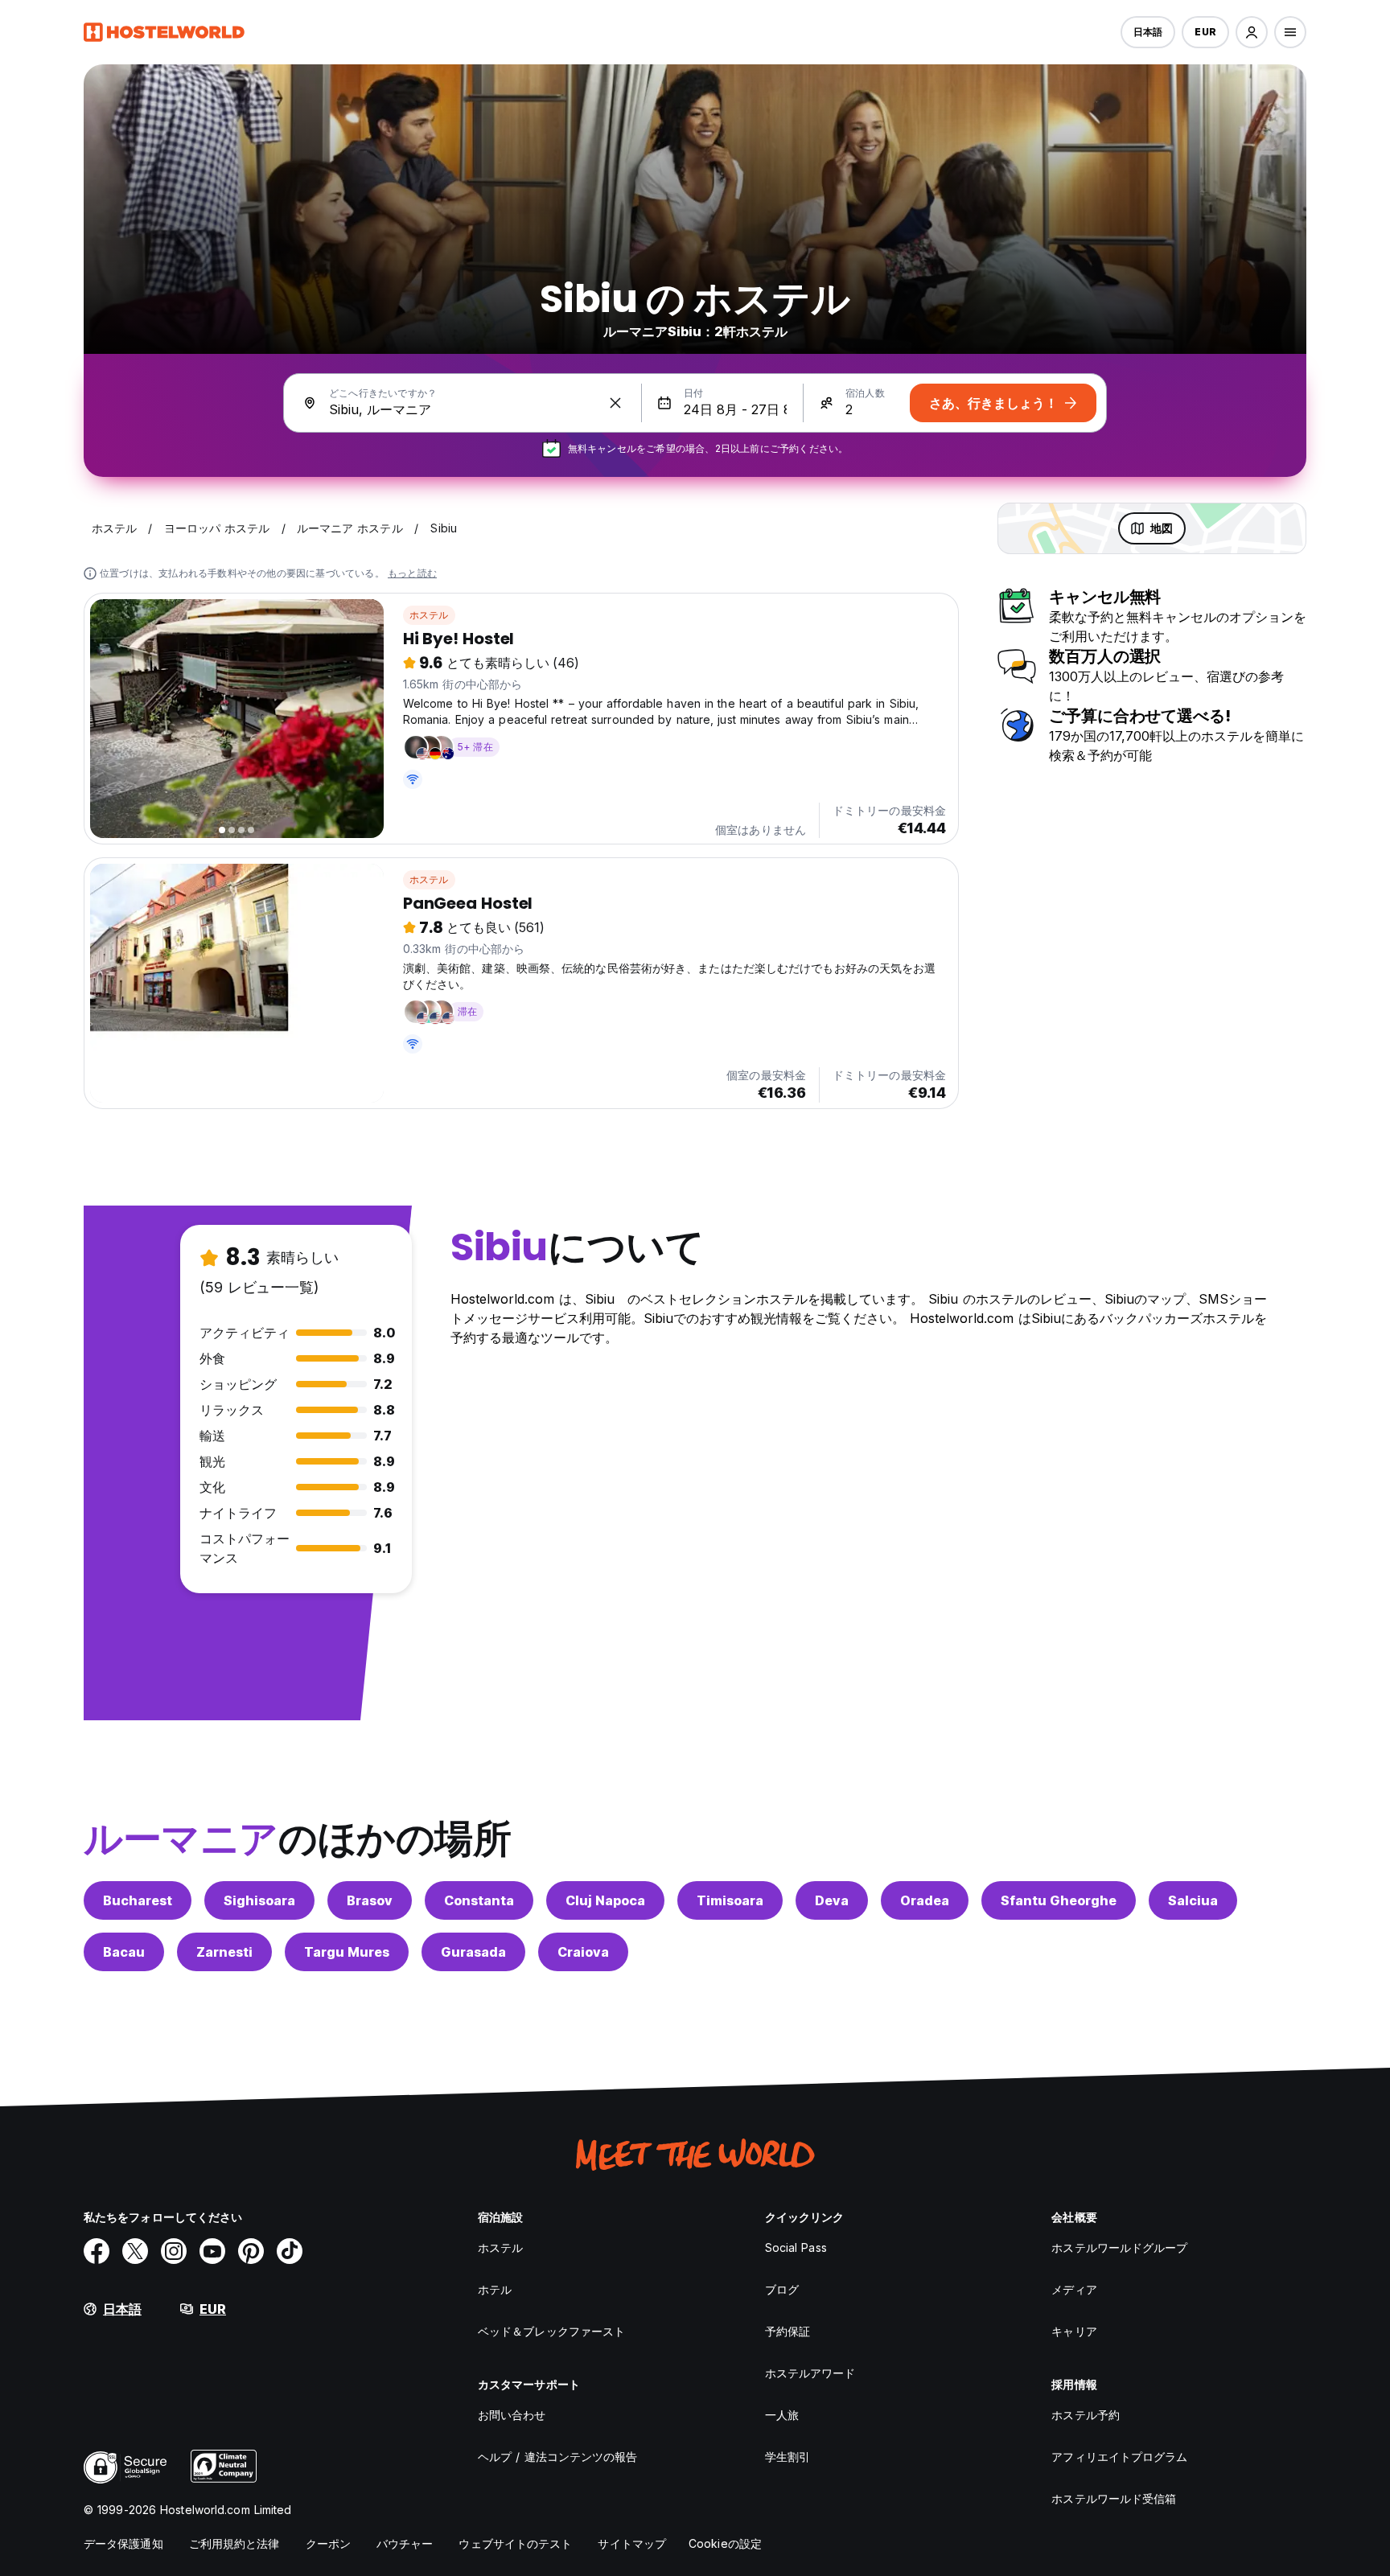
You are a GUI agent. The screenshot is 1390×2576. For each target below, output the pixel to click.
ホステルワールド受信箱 (1114, 2498)
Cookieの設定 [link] (725, 2543)
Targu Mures (347, 1952)
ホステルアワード (810, 2373)
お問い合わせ (512, 2415)
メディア (1074, 2289)
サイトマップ (632, 2543)
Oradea (925, 1900)
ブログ (782, 2289)
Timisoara (730, 1900)
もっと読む (412, 573)
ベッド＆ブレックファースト (551, 2331)
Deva (832, 1900)
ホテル (495, 2289)
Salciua (1193, 1900)
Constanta (479, 1900)
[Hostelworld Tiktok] (290, 2251)
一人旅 (782, 2415)
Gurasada (473, 1952)
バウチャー (405, 2543)
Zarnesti (224, 1952)
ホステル (429, 615)
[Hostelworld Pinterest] (251, 2251)
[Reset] (615, 403)
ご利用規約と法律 (234, 2543)
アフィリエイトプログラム (1119, 2457)
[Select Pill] (1252, 32)
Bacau (124, 1952)
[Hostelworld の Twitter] (135, 2251)
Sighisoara (259, 1900)
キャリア (1074, 2331)
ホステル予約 (1086, 2415)
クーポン (328, 2543)
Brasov (370, 1900)
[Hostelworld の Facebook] (97, 2251)
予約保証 (788, 2331)
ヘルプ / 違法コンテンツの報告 (558, 2457)
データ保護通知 (123, 2543)
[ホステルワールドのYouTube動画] (212, 2251)
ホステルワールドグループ (1119, 2247)
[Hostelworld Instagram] (174, 2251)
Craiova (583, 1952)
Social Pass (796, 2247)
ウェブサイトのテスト (515, 2543)
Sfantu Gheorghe (1059, 1900)
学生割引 (788, 2457)
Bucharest (138, 1900)
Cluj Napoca (605, 1900)
